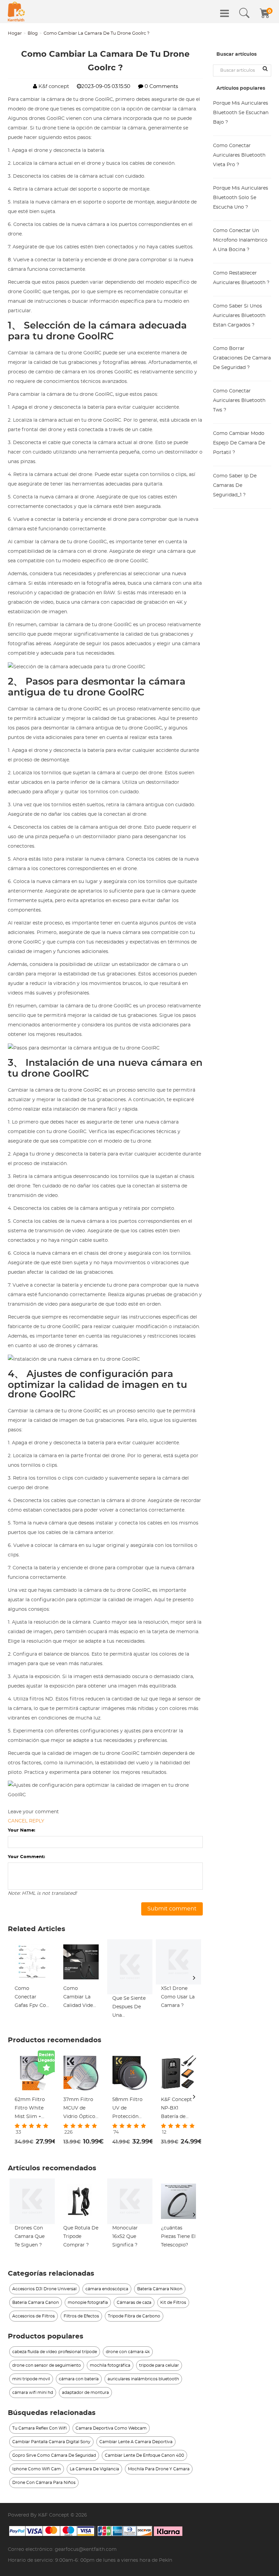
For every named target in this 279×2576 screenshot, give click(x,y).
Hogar (15, 33)
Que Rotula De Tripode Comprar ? (81, 2237)
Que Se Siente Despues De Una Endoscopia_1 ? (129, 2008)
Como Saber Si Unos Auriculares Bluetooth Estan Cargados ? (239, 316)
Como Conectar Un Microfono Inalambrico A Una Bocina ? (240, 240)
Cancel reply (26, 1821)
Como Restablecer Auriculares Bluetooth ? (241, 278)
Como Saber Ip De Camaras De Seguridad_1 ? (235, 486)
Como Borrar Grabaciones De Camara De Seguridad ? (242, 358)
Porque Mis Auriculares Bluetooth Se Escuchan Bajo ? (241, 113)
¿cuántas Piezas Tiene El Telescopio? (178, 2237)
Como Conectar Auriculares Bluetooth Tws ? (239, 401)
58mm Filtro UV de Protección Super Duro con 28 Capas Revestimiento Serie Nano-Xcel (130, 2109)
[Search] (244, 13)
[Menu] (225, 13)
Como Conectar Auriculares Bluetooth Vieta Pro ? (239, 155)
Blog (33, 33)
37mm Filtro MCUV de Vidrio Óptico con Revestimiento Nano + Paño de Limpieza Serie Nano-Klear (81, 2109)
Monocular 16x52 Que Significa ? (125, 2237)
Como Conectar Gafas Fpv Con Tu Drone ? (32, 1998)
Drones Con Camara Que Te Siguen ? (30, 2237)
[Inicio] (16, 12)
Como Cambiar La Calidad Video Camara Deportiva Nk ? (80, 1998)
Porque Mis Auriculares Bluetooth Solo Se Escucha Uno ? (241, 198)
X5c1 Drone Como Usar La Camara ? (178, 1997)
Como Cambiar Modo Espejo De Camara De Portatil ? (239, 443)
